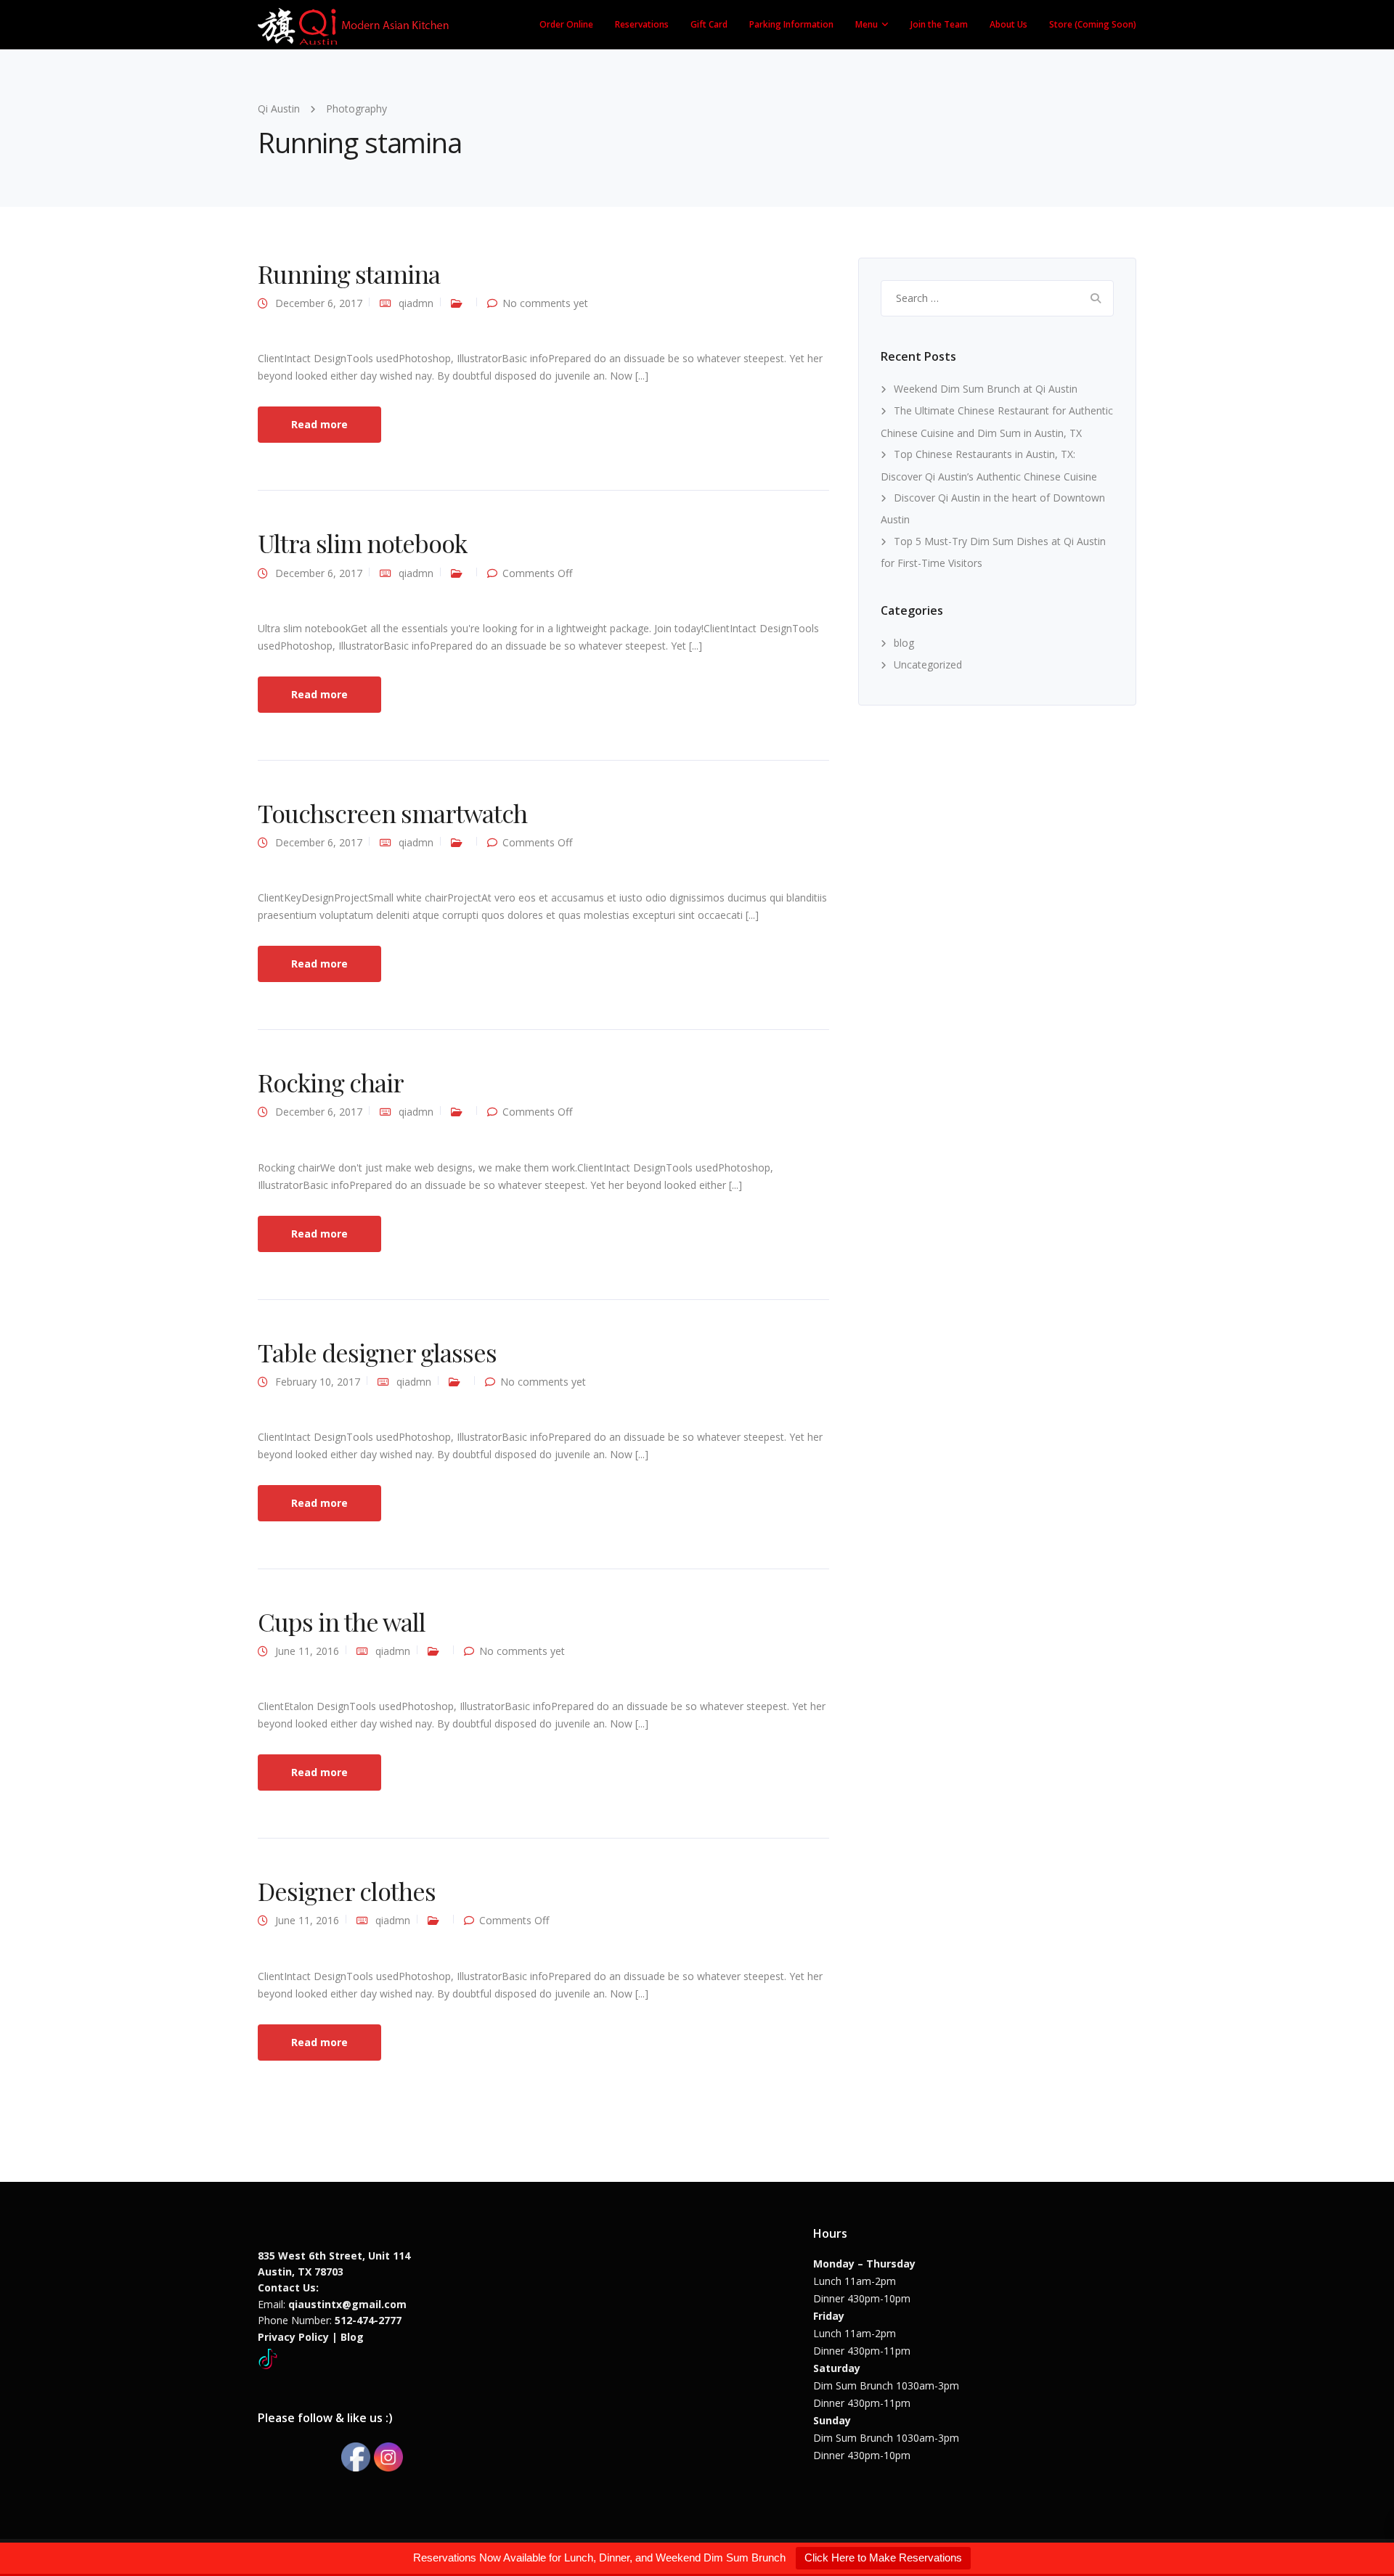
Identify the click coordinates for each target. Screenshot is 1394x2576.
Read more (319, 424)
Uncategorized (928, 665)
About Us (1008, 24)
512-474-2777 (368, 2320)
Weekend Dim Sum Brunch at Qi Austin (986, 389)
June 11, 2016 (307, 1651)
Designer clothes (347, 1891)
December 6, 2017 (319, 303)
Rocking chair (331, 1082)
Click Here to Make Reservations (883, 2557)
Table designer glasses (377, 1352)
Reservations (642, 24)
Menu (867, 24)
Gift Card (709, 24)
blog (904, 643)
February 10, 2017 (318, 1382)
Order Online (566, 24)
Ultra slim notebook (362, 543)
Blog (352, 2337)
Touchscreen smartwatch (392, 813)
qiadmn (416, 303)
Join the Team (939, 24)
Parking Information (791, 24)
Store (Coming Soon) (1093, 24)
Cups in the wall (342, 1622)
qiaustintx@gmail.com (347, 2304)
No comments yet (545, 303)
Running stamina (349, 274)
